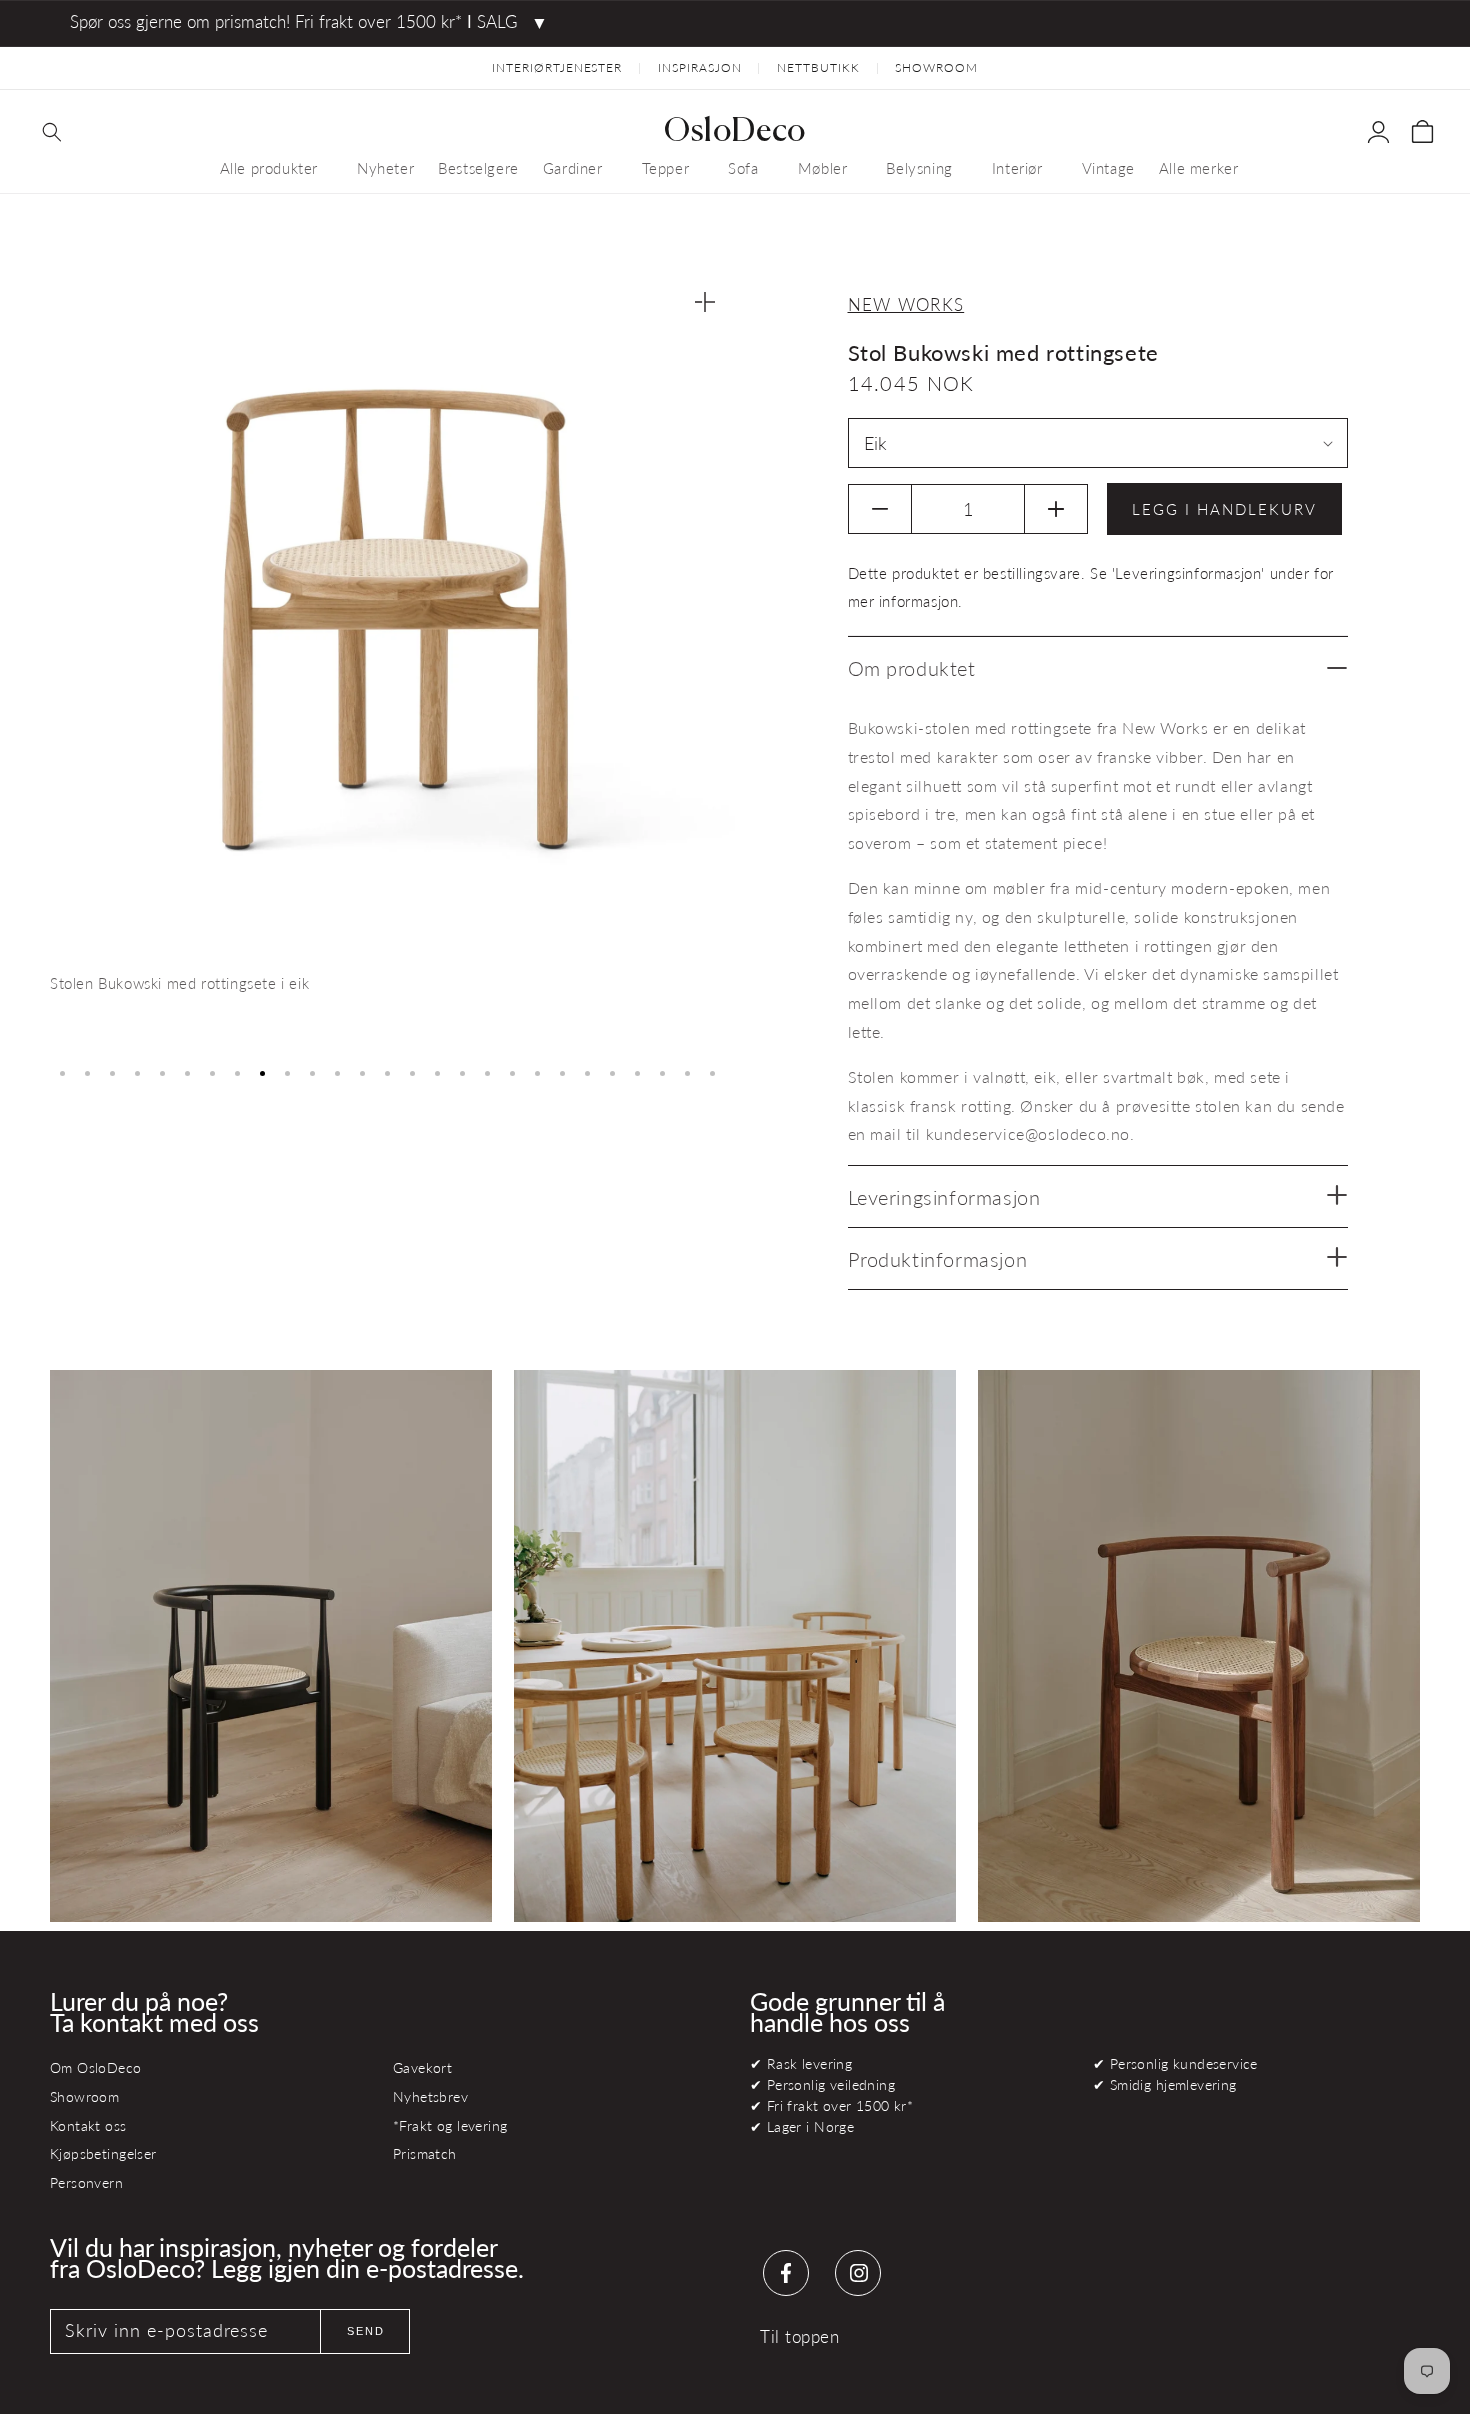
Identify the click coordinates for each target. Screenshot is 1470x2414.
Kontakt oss (88, 2125)
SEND (366, 2331)
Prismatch (425, 2153)
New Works (906, 304)
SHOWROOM (936, 67)
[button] (52, 132)
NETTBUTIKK (818, 67)
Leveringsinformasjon (944, 1197)
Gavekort (422, 2067)
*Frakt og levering (450, 2125)
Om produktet (912, 668)
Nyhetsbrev (430, 2096)
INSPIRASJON (700, 67)
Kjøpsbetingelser (103, 2153)
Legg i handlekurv (1224, 509)
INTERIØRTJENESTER (557, 67)
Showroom (84, 2096)
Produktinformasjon (938, 1259)
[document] (392, 662)
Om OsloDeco (96, 2067)
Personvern (86, 2182)
